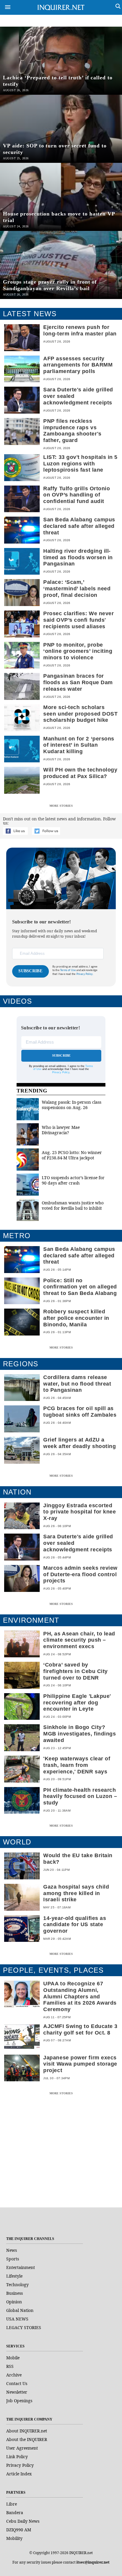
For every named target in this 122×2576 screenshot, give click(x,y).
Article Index (19, 2474)
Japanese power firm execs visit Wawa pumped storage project (80, 2064)
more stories (61, 806)
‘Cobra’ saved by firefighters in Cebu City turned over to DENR (76, 1671)
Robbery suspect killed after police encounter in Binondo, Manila (76, 1318)
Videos (17, 1001)
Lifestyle (14, 2276)
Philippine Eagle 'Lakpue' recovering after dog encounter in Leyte (77, 1703)
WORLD (17, 1842)
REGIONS (21, 1364)
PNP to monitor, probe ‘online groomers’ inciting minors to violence (78, 651)
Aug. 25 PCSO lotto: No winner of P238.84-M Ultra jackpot (72, 1155)
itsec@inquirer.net (93, 2562)
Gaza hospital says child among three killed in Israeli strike (76, 1893)
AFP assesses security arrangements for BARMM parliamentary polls (78, 365)
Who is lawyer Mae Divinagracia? (61, 1130)
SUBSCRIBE (30, 971)
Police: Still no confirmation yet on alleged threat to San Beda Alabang (80, 1287)
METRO (17, 1236)
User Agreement (22, 2448)
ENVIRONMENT (31, 1620)
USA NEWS (17, 2319)
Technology (17, 2285)
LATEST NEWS (30, 314)
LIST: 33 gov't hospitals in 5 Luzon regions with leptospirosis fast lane (80, 464)
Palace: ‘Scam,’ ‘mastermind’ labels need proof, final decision (77, 589)
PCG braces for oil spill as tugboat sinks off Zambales (80, 1412)
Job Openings (19, 2401)
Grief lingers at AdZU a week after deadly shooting (80, 1443)
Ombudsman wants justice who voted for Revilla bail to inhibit (73, 1205)
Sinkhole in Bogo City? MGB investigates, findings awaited (80, 1734)
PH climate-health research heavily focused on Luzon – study (80, 1796)
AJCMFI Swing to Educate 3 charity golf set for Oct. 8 (80, 2029)
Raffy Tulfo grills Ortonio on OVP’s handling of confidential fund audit (77, 495)
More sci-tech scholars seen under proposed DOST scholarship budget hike (80, 714)
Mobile (13, 2358)
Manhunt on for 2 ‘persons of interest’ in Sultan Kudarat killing (79, 745)
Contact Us (17, 2383)
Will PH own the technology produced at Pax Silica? (80, 773)
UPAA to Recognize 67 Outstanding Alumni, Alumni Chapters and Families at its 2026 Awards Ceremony (80, 1996)
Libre (12, 2504)
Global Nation (20, 2310)
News (12, 2250)
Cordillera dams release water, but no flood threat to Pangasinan (77, 1384)
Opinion (14, 2302)
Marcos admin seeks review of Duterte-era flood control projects (80, 1574)
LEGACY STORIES (24, 2327)
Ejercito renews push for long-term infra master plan (80, 330)
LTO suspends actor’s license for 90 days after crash (73, 1180)
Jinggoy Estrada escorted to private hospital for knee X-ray (80, 1512)
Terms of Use (68, 970)
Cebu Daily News (23, 2521)
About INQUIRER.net (27, 2431)
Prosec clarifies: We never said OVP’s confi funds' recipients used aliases (78, 620)
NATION (17, 1492)
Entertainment (21, 2267)
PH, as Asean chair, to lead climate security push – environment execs (79, 1640)
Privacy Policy (61, 1072)
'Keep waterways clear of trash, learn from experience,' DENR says (77, 1765)
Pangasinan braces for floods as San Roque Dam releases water (78, 682)
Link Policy (17, 2457)
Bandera (15, 2512)
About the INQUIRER (27, 2439)
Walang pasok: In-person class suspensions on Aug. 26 (72, 1105)
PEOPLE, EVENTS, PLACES (53, 1970)
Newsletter (17, 2392)
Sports (13, 2259)
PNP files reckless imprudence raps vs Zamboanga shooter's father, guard (72, 431)
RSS (10, 2366)
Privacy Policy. (85, 974)
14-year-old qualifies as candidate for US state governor (75, 1925)
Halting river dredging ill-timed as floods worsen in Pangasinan (78, 557)
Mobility (14, 2538)
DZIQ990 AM (19, 2530)
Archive (14, 2375)
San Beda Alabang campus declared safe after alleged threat (79, 526)
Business (15, 2293)
